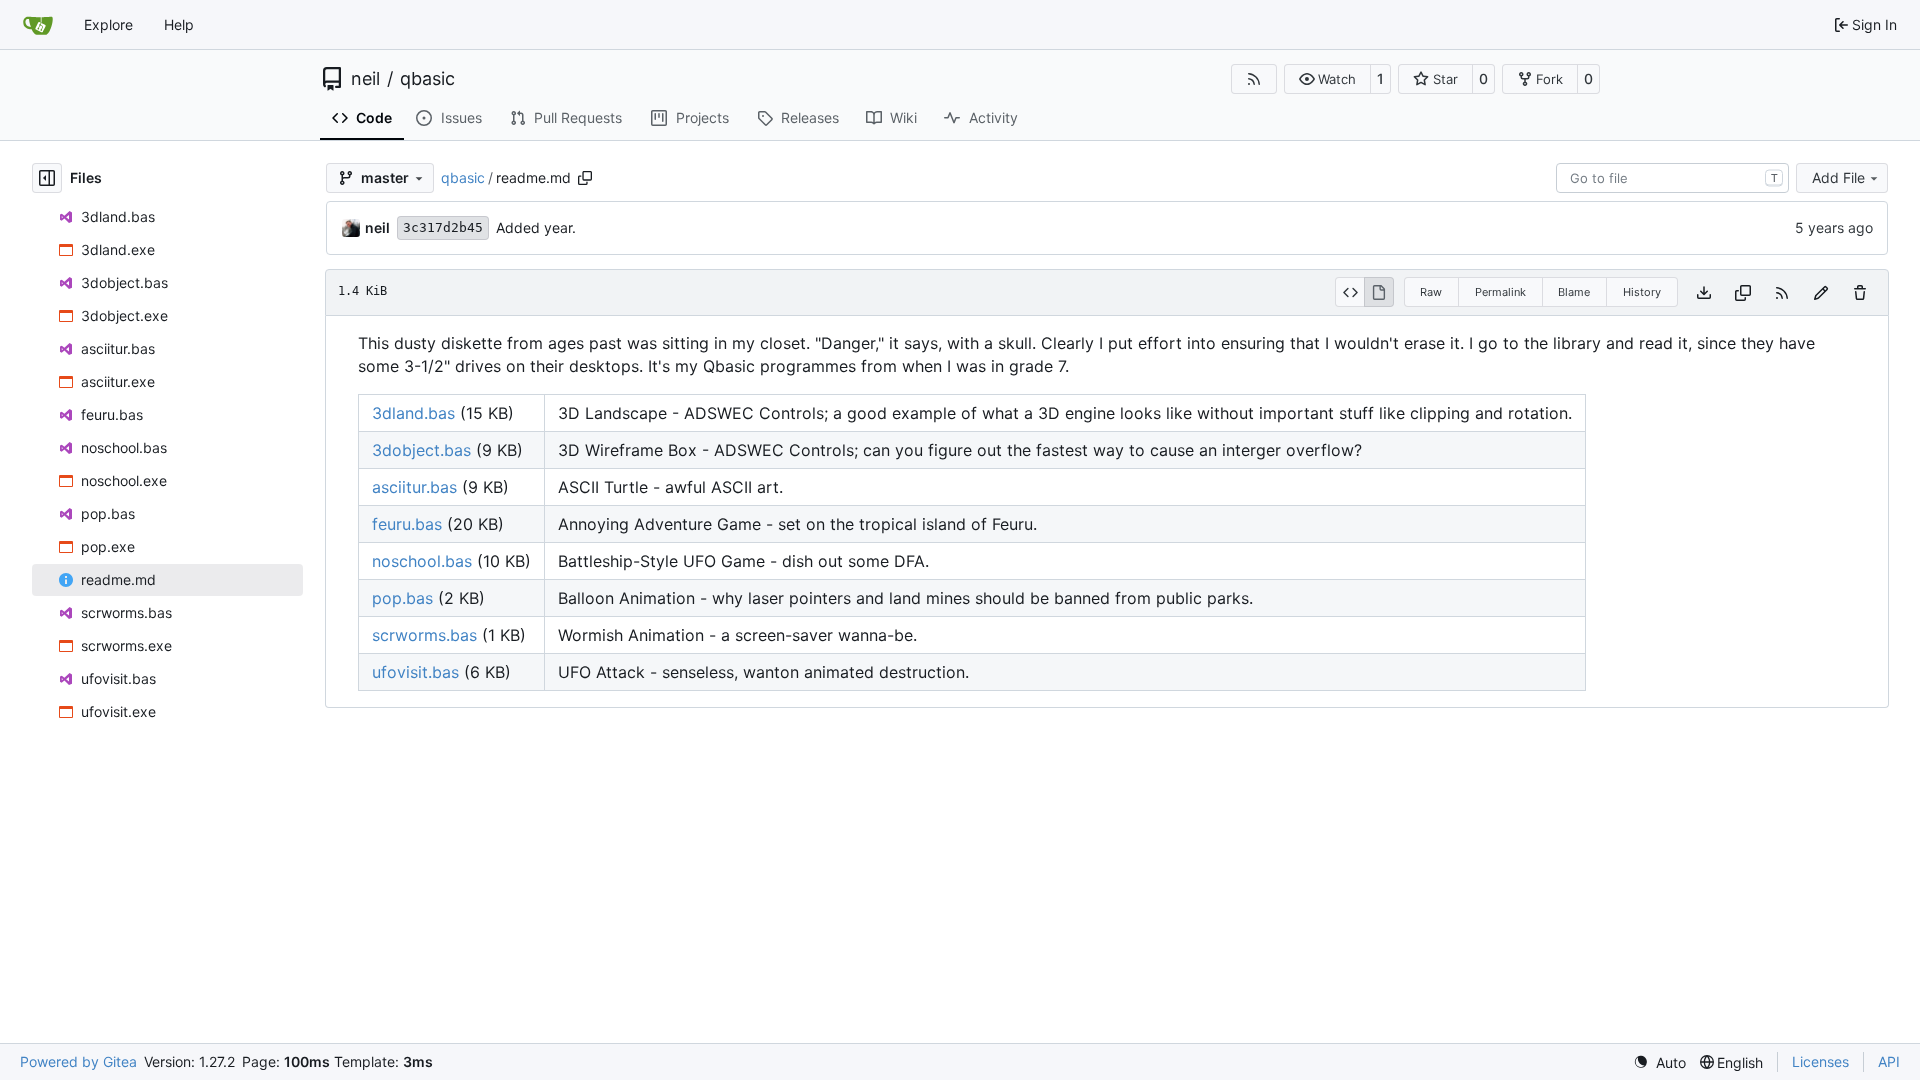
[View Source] (1349, 292)
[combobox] (1672, 178)
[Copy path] (585, 178)
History (1642, 292)
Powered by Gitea (78, 1061)
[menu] (1659, 1062)
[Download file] (1704, 292)
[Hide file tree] (47, 178)
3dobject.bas (421, 450)
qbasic (427, 79)
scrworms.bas (424, 635)
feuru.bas (407, 524)
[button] (1327, 79)
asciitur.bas (414, 487)
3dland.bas (413, 413)
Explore (108, 24)
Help (179, 24)
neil (365, 79)
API (1889, 1061)
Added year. (536, 227)
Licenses (1820, 1061)
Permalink (1500, 292)
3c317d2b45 (443, 227)
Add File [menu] (1838, 177)
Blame (1574, 292)
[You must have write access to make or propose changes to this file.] (1860, 292)
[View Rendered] (1379, 292)
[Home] (38, 25)
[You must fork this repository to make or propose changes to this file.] (1821, 292)
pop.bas (402, 598)
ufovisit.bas (415, 672)
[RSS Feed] (1254, 79)
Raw (1431, 292)
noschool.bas (422, 561)
